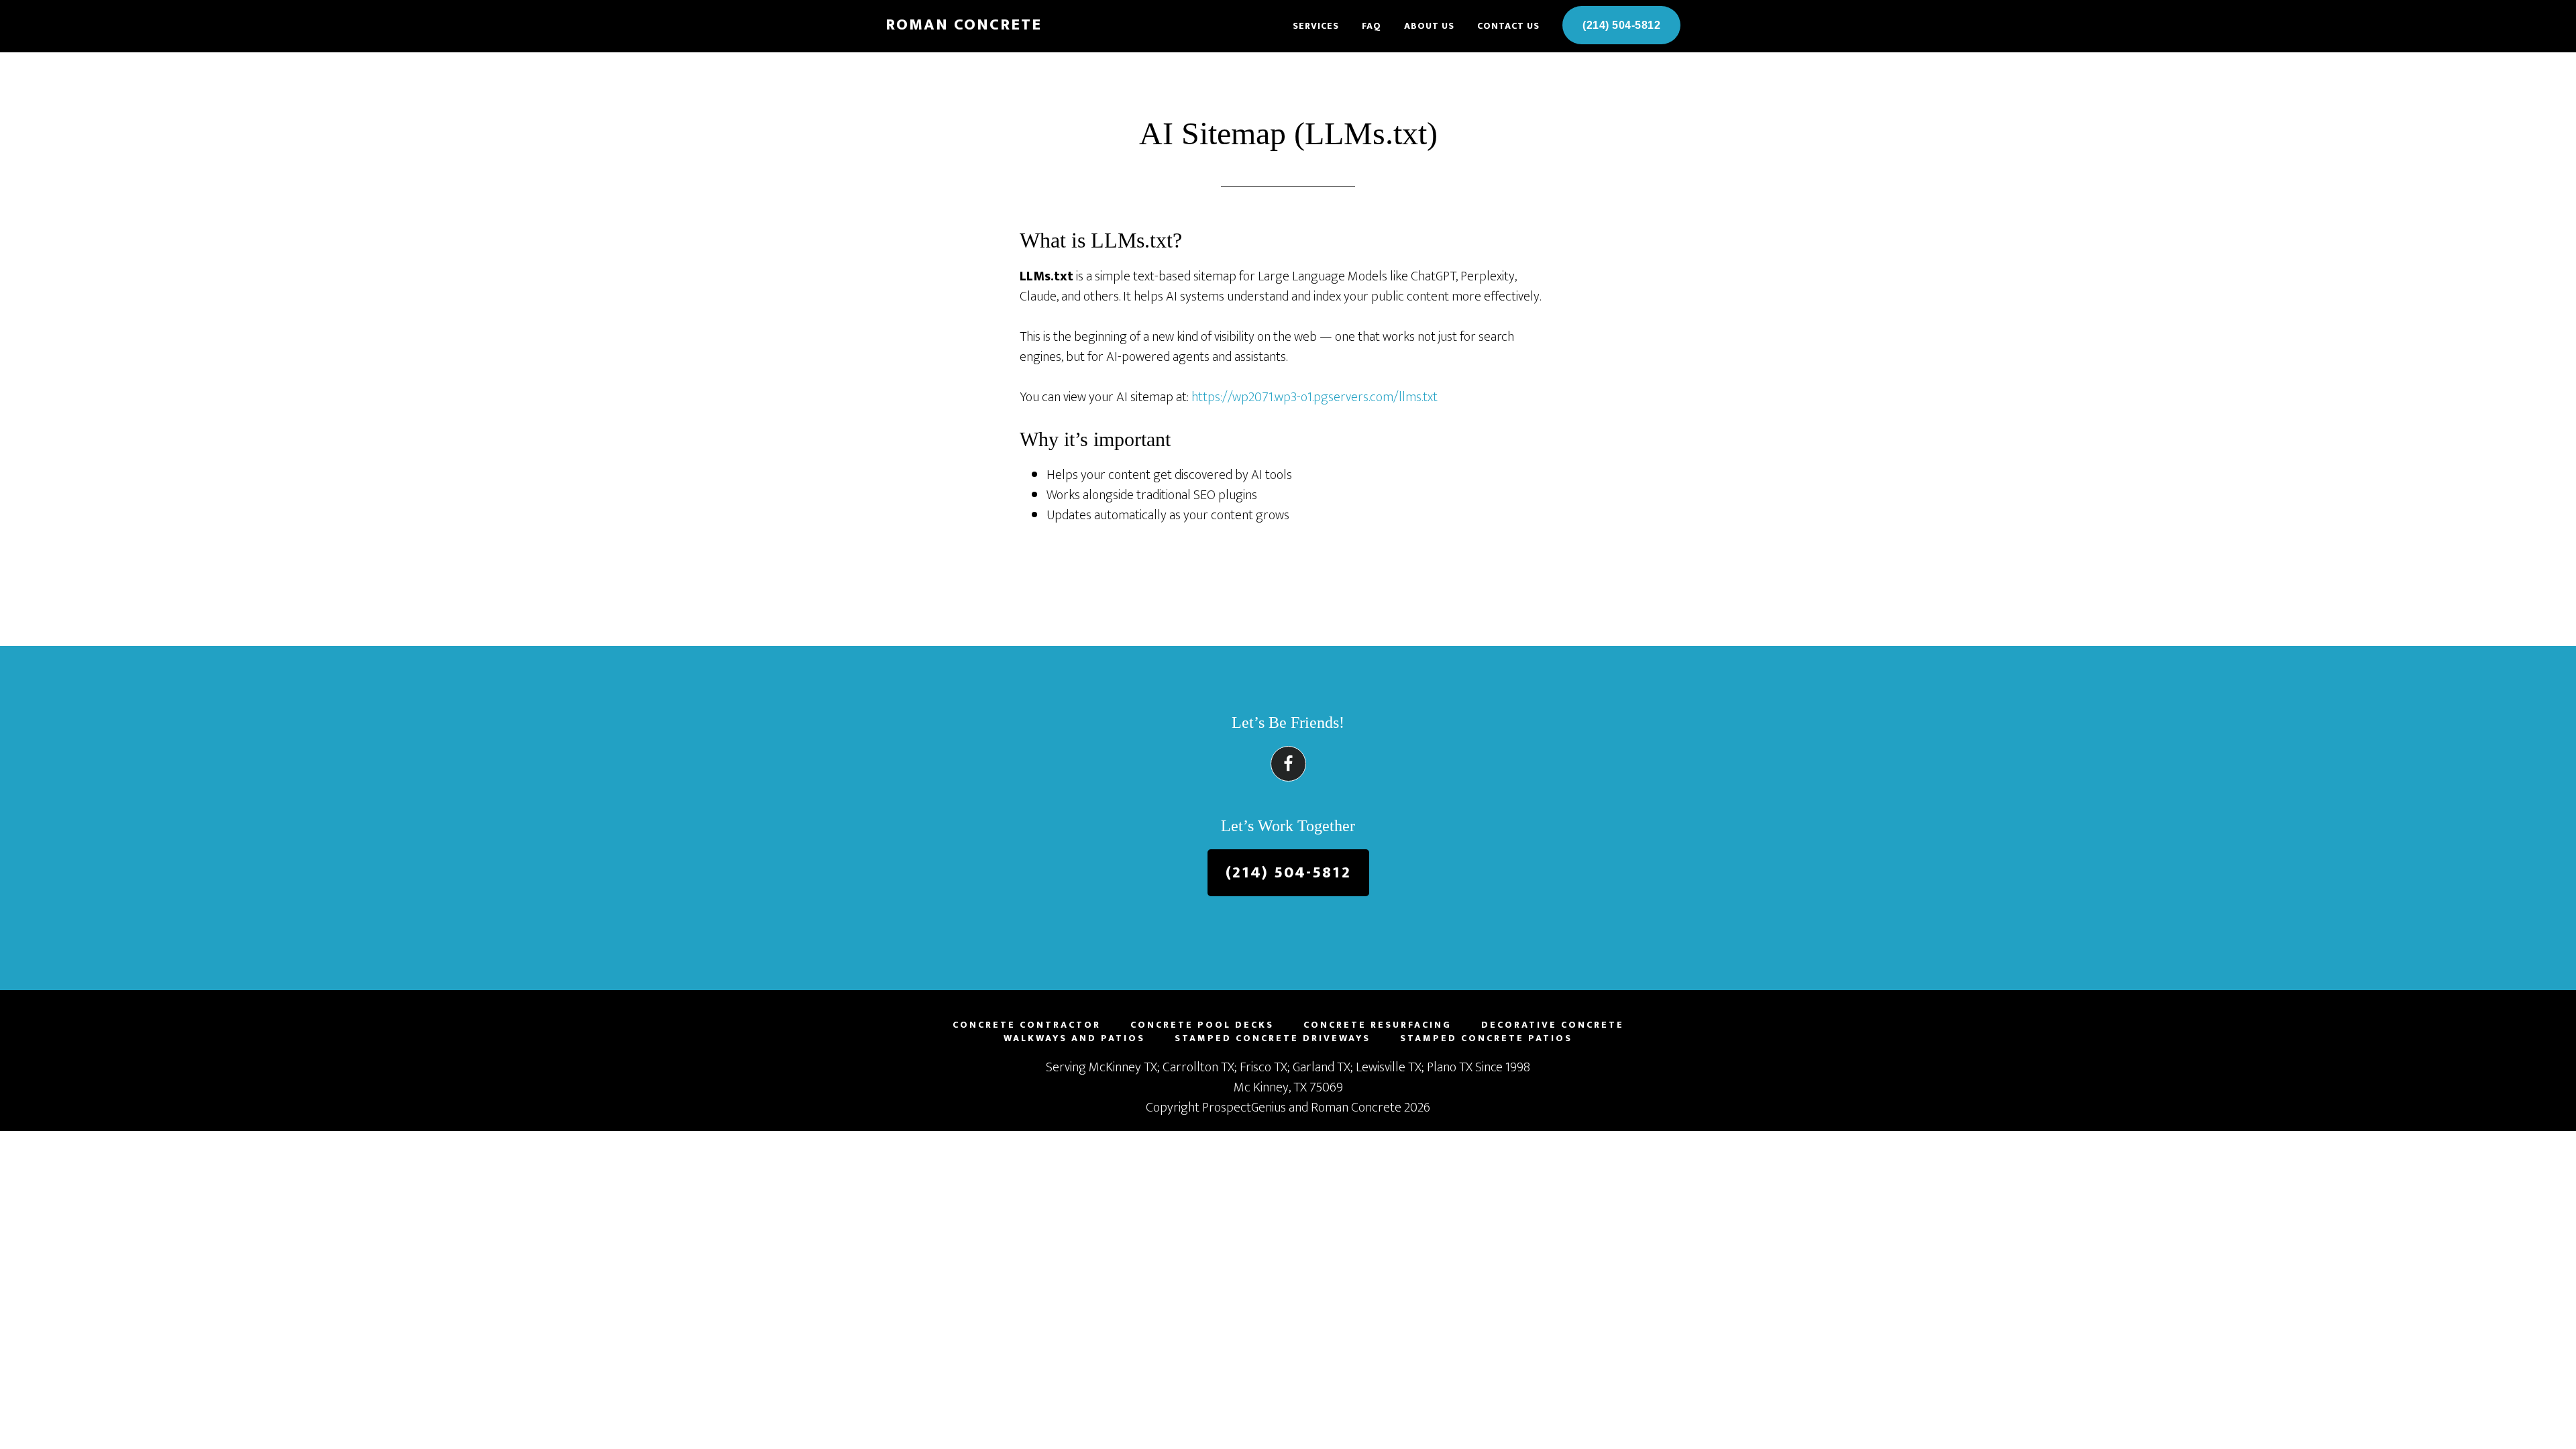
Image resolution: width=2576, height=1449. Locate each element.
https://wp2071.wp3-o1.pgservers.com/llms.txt (1314, 397)
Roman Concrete (964, 25)
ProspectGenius (1244, 1108)
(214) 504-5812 (1288, 873)
